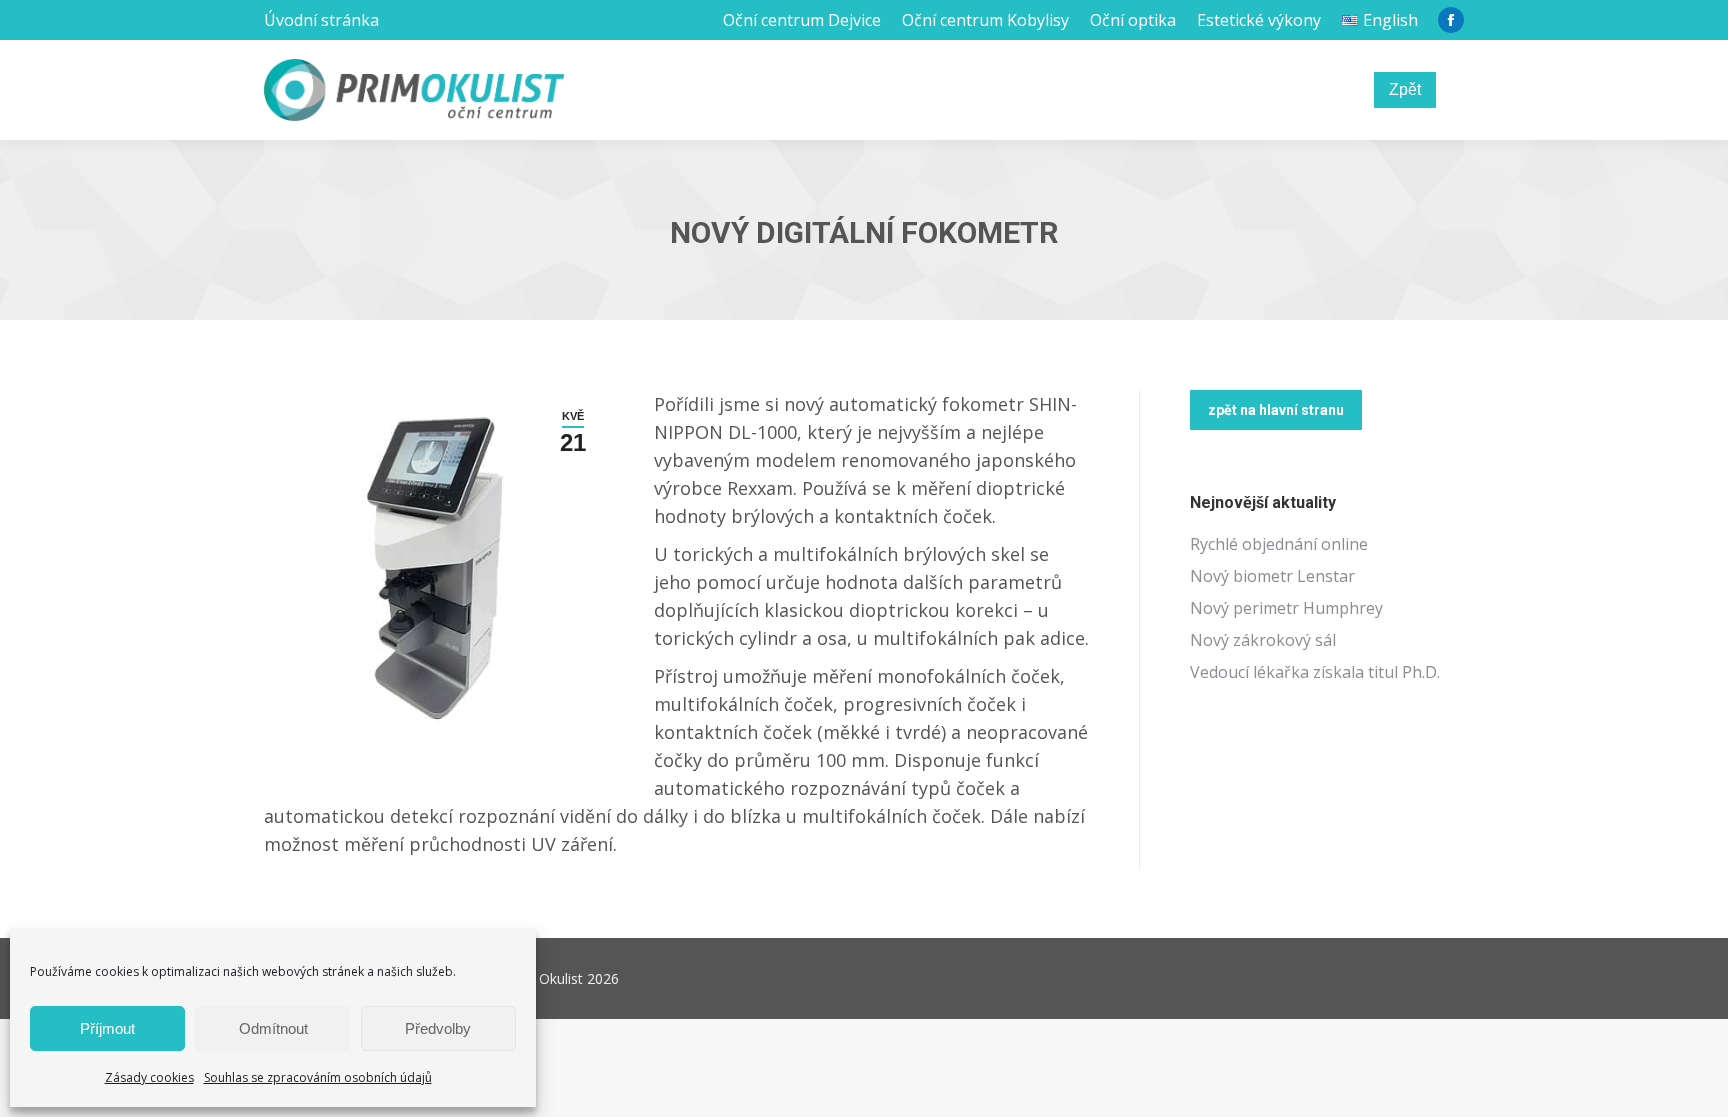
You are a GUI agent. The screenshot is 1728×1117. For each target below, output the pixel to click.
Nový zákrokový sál (1263, 640)
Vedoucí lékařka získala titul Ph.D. (1315, 672)
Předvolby (438, 1028)
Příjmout (107, 1028)
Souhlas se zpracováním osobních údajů (318, 1077)
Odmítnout (273, 1028)
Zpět (1405, 89)
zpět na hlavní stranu (1276, 410)
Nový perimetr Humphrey (1286, 608)
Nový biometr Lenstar (1272, 576)
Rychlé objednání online (1279, 544)
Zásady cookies (149, 1077)
